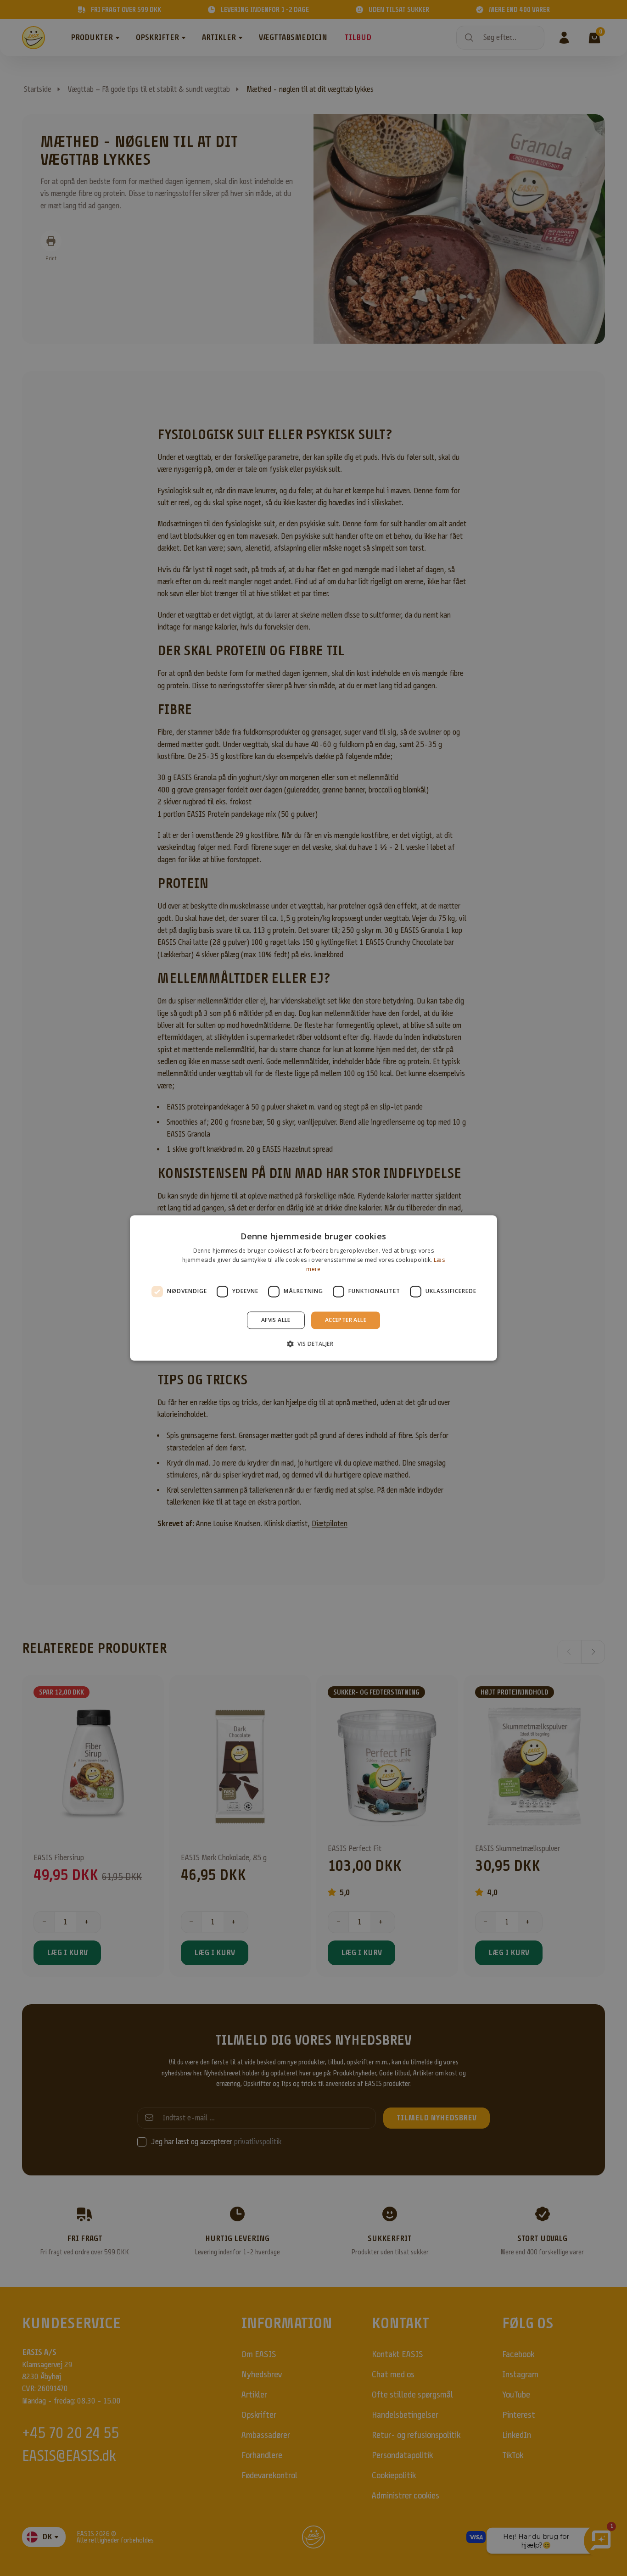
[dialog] (313, 1288)
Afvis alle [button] (276, 1320)
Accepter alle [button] (346, 1320)
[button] (313, 1344)
